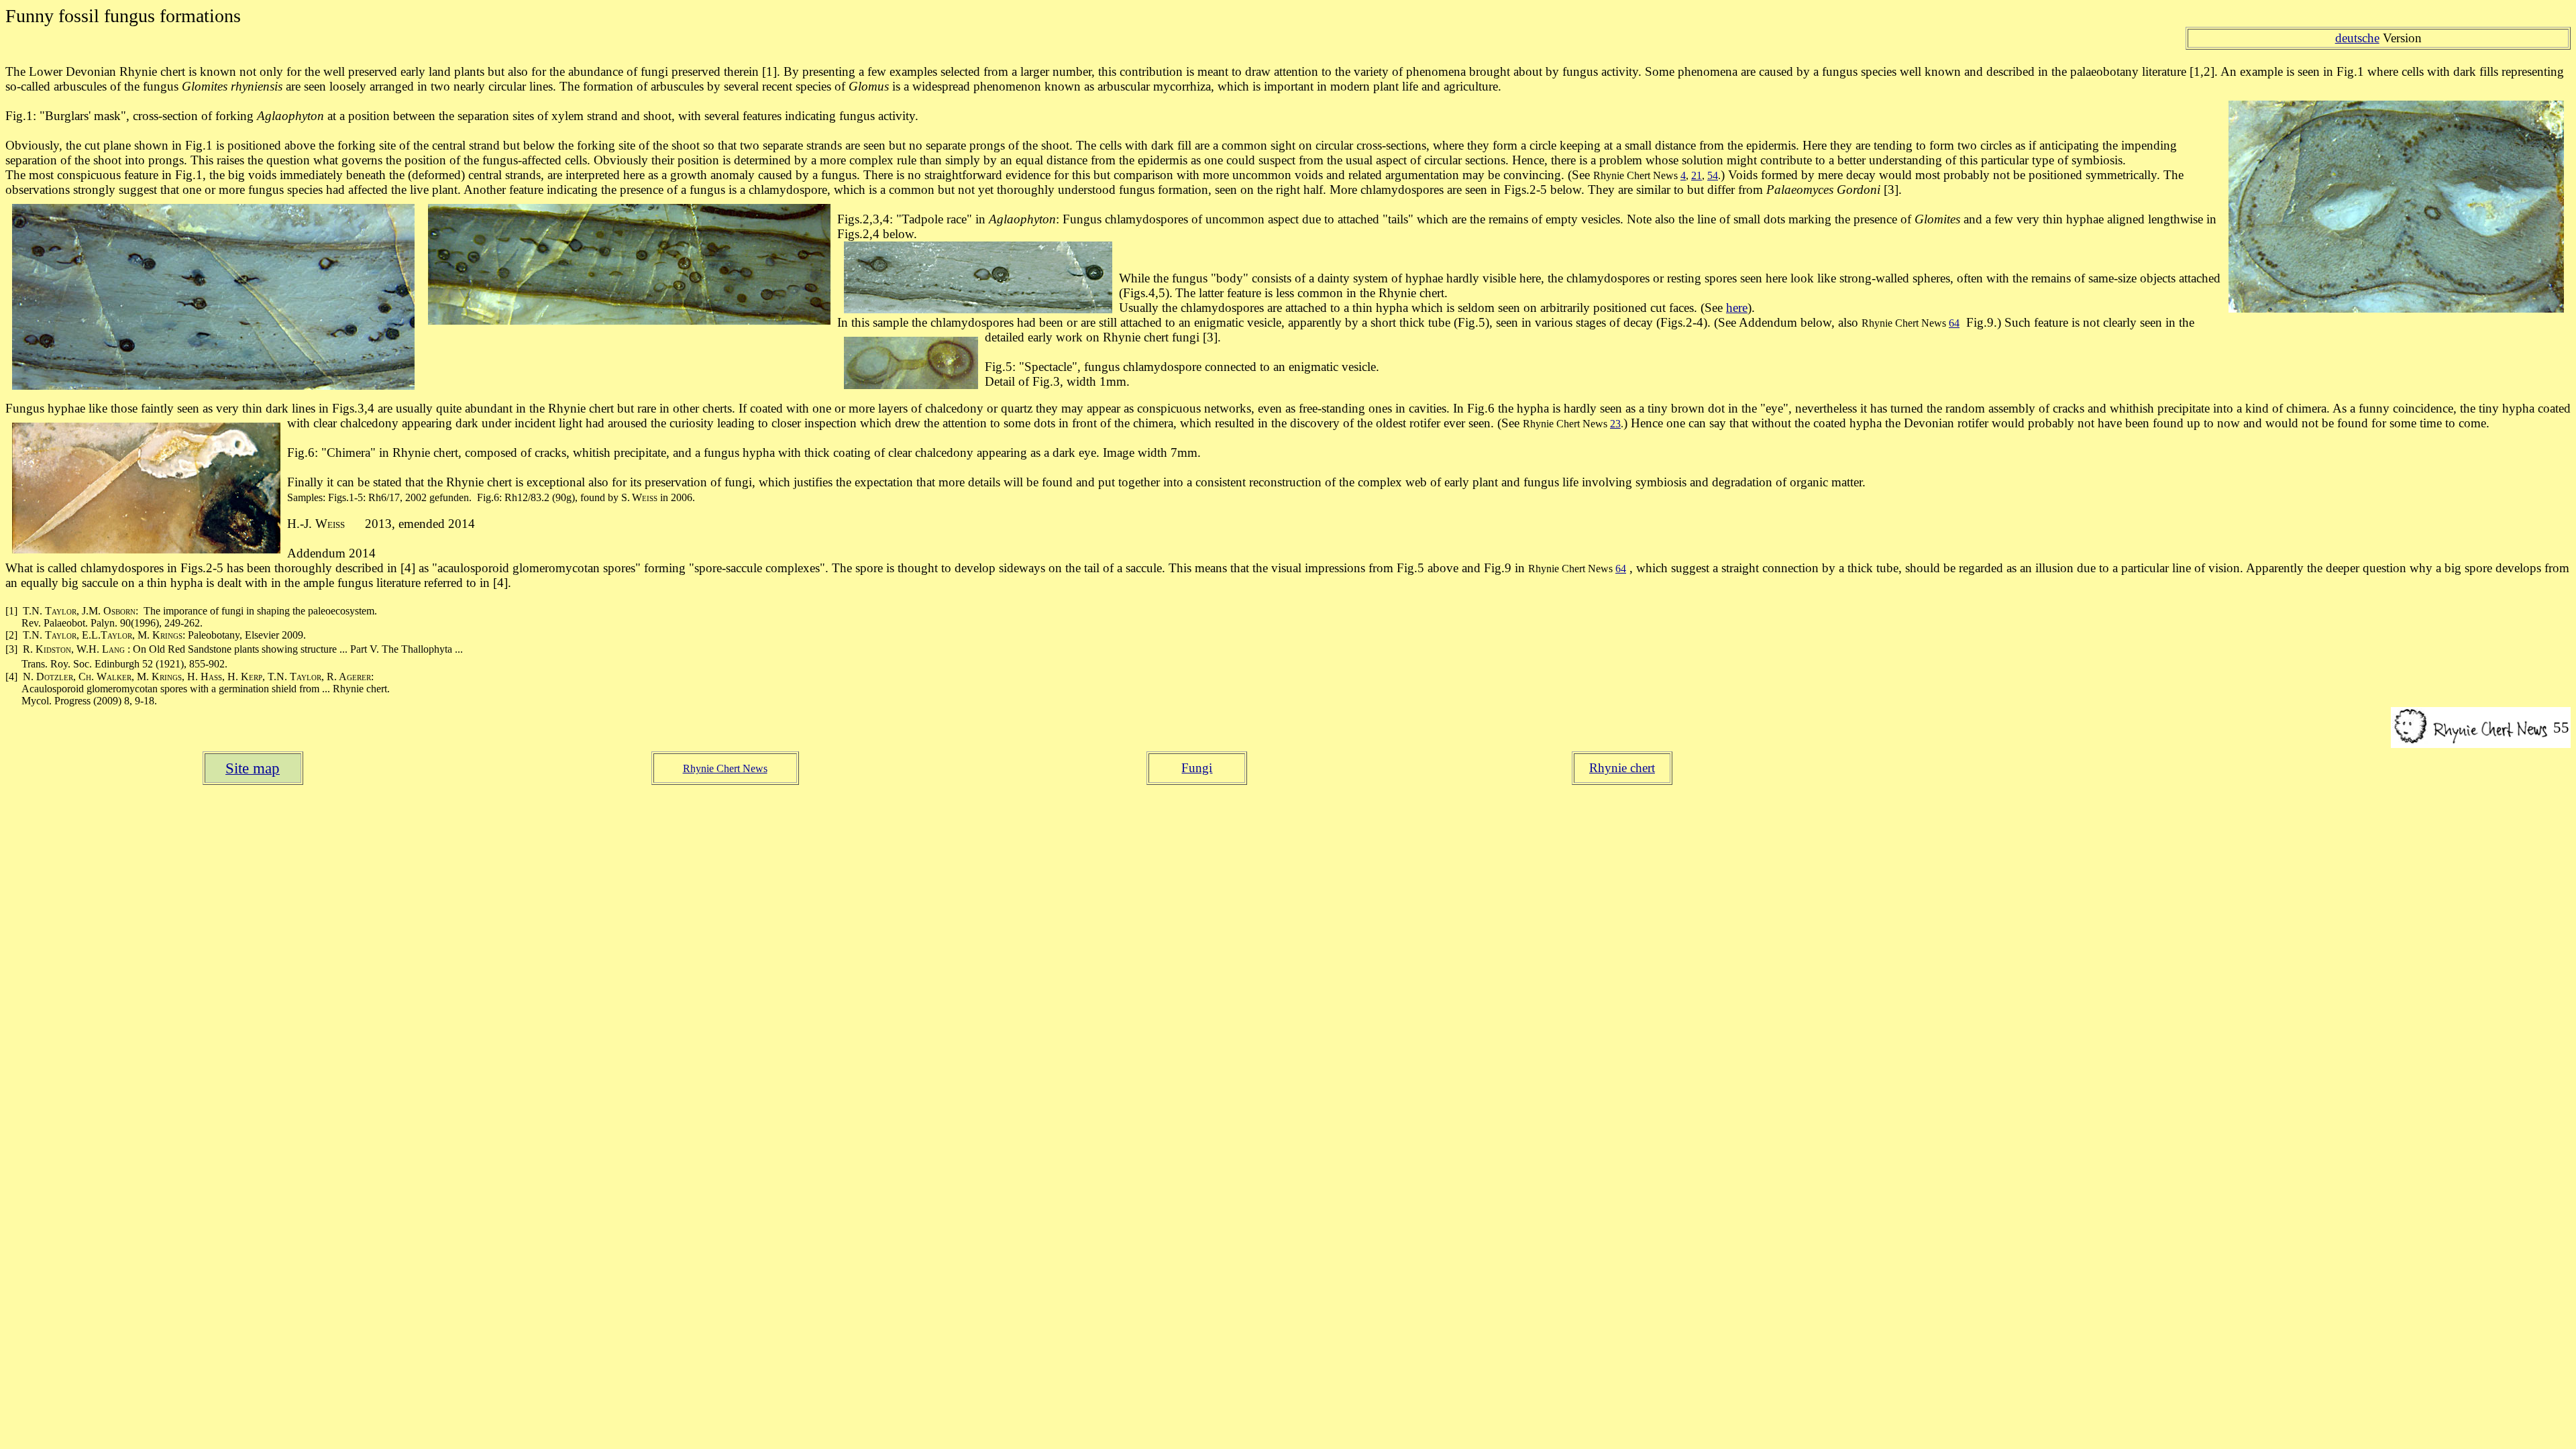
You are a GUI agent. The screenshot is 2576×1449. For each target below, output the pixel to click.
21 (1697, 175)
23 (1615, 424)
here (1737, 308)
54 (1713, 175)
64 (1954, 323)
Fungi (1197, 768)
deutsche (2357, 38)
